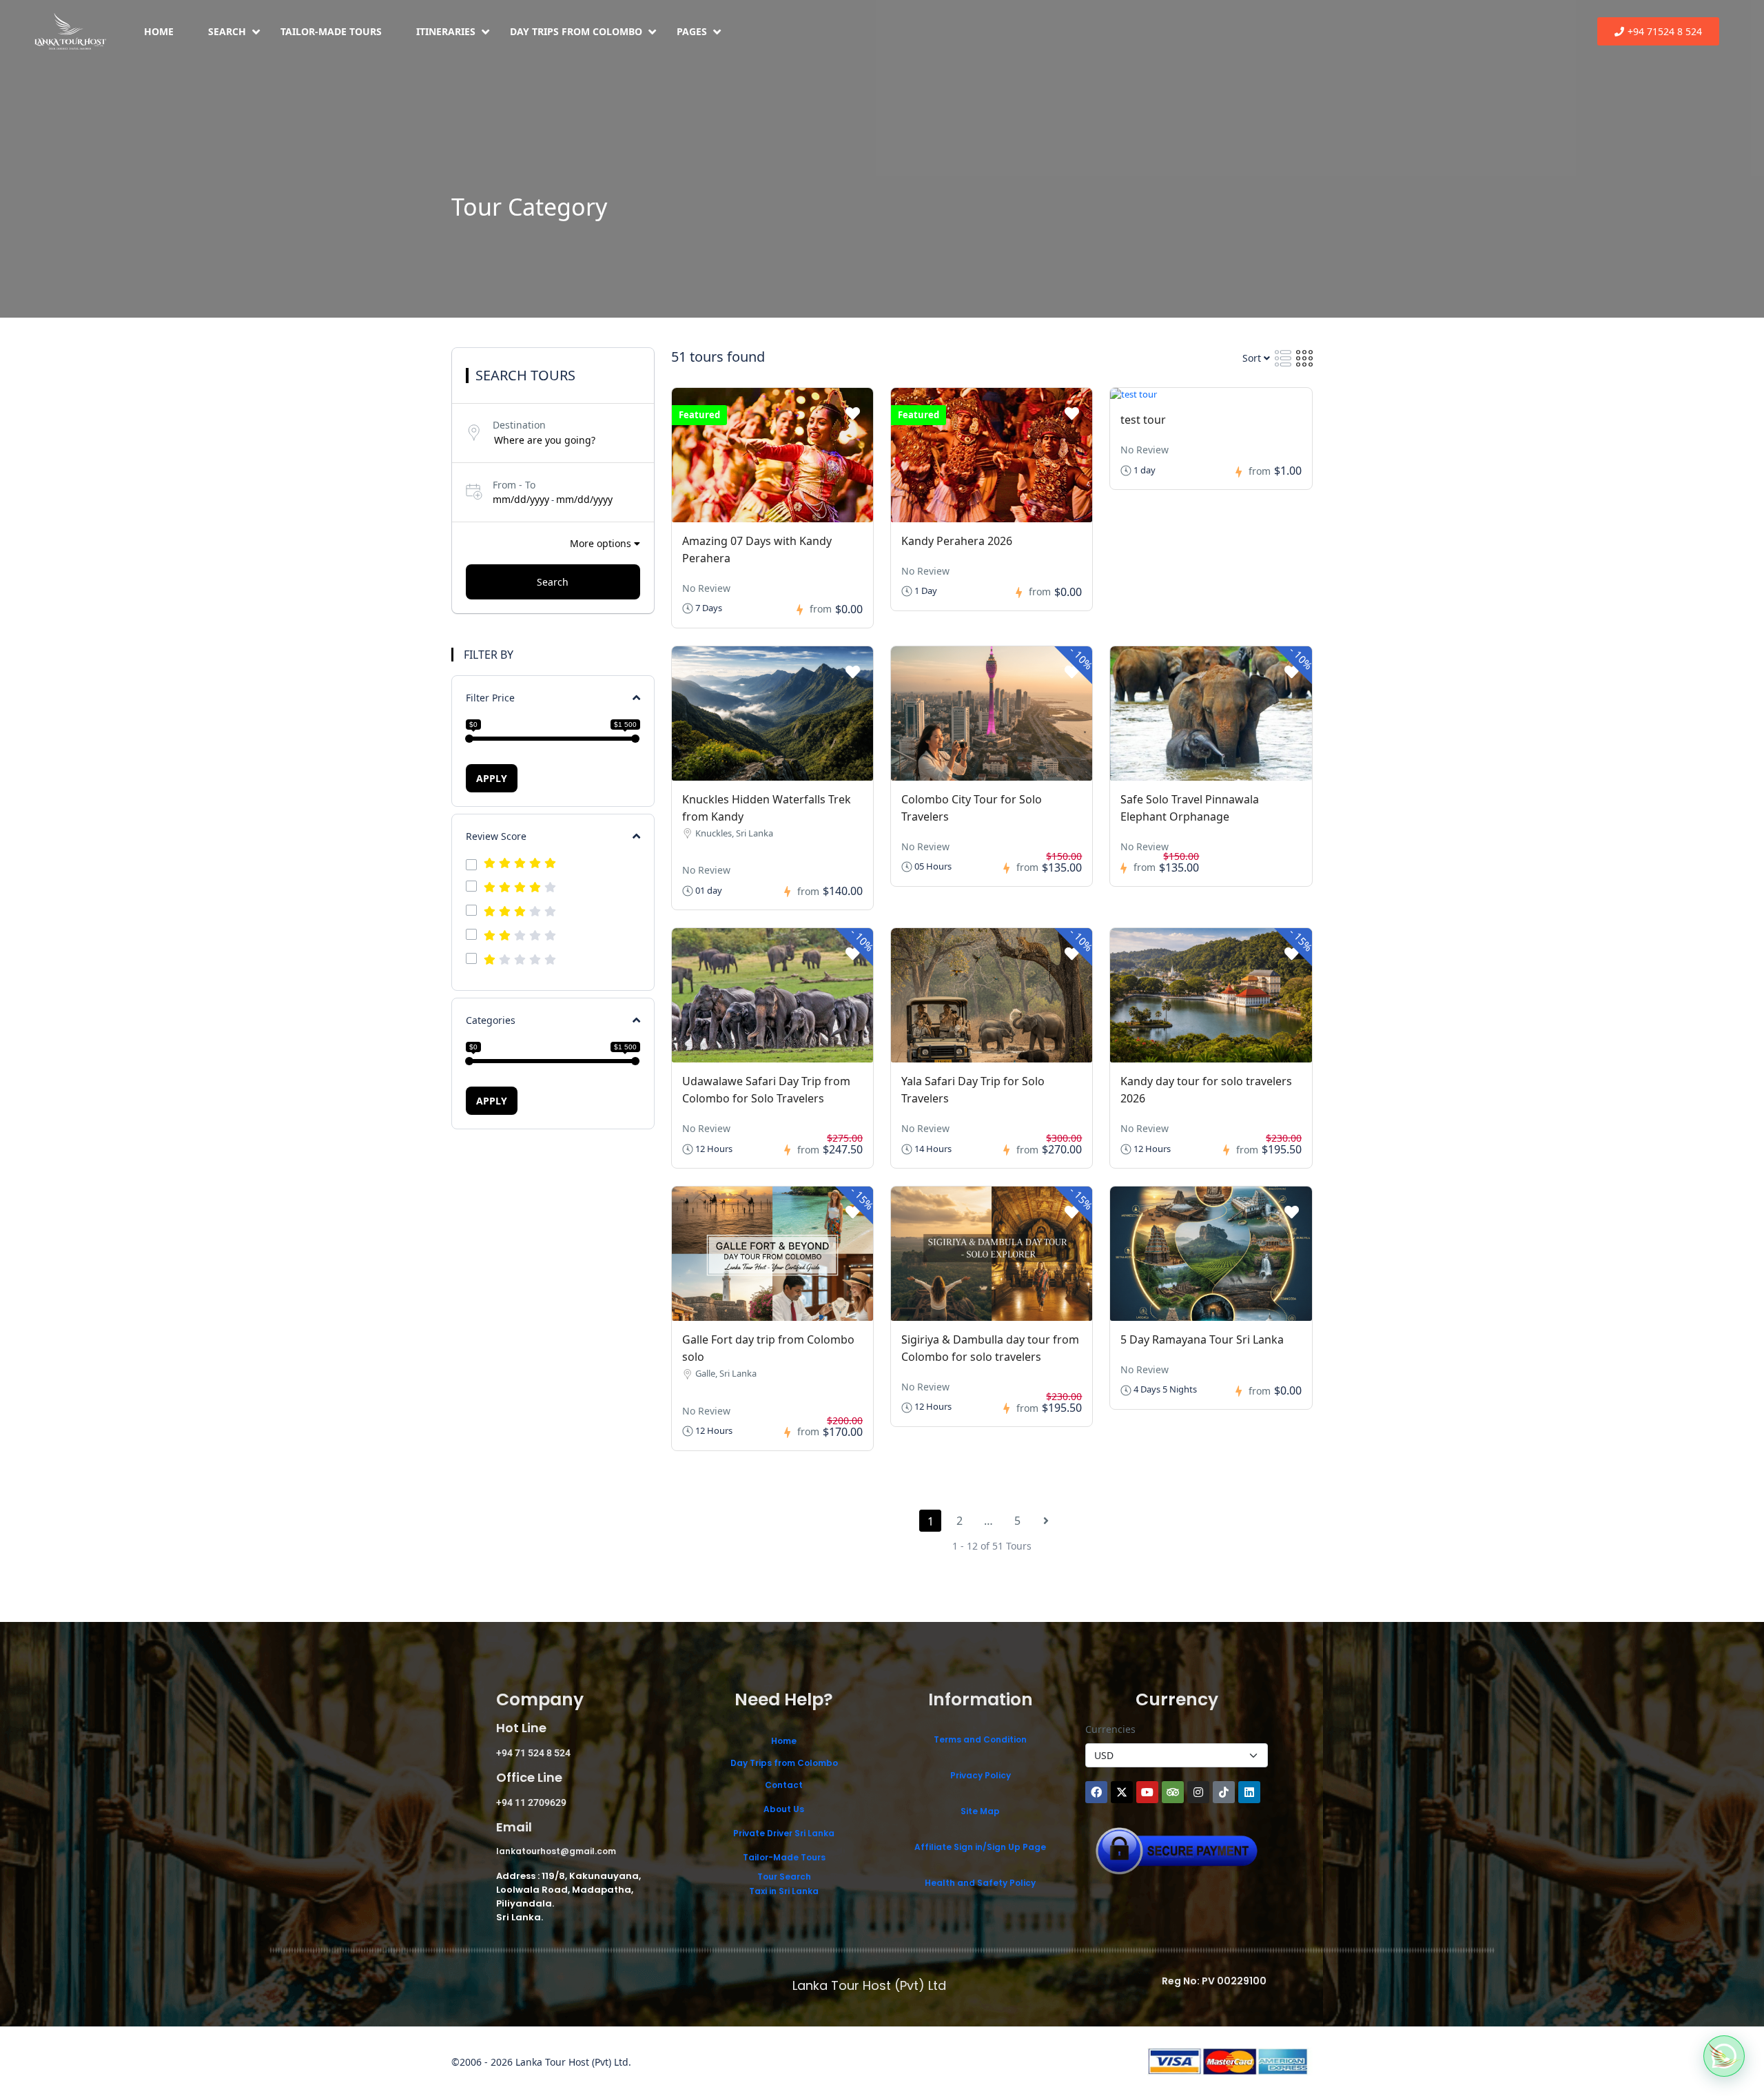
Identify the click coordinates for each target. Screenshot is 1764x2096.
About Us (784, 1809)
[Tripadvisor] (1173, 1792)
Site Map (980, 1811)
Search (227, 31)
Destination (519, 425)
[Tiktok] (1224, 1792)
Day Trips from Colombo (576, 31)
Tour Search (784, 1877)
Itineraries (446, 31)
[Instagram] (1198, 1792)
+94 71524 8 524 (1665, 31)
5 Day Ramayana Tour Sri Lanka (1202, 1339)
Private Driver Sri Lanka (784, 1833)
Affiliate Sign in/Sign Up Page (980, 1847)
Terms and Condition (980, 1739)
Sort (1253, 358)
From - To (514, 485)
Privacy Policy (981, 1775)
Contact (784, 1785)
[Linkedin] (1249, 1792)
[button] (1724, 2056)
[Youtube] (1147, 1792)
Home (159, 31)
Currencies (1110, 1729)
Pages (692, 31)
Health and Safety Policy (980, 1883)
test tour (1143, 420)
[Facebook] (1096, 1792)
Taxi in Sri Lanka (784, 1891)
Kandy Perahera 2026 (957, 541)
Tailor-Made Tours (331, 31)
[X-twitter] (1122, 1792)
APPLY (492, 778)
